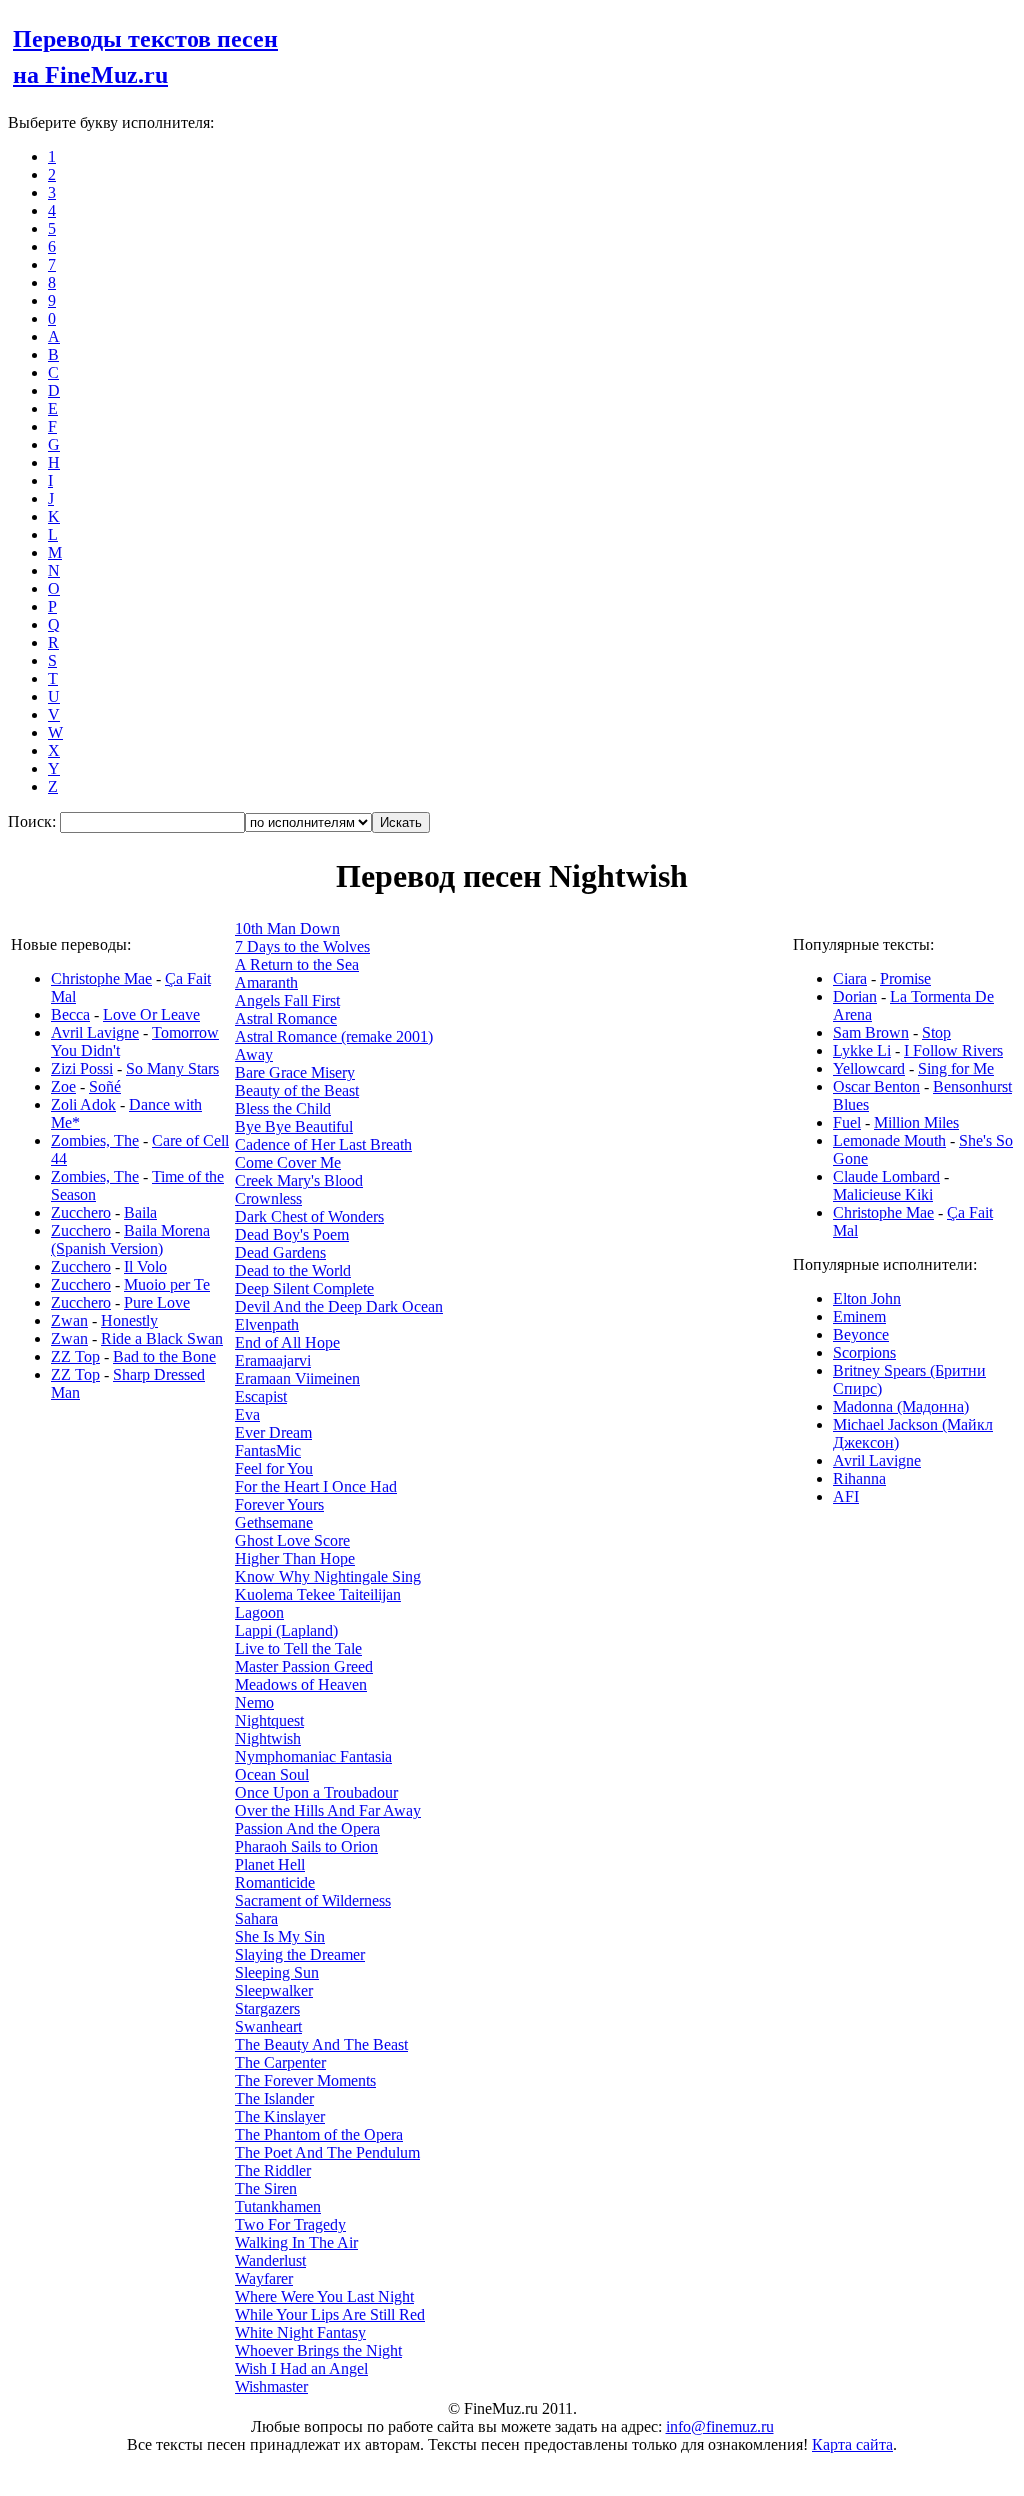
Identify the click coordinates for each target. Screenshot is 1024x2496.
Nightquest (269, 1720)
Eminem (859, 1316)
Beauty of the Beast (297, 1090)
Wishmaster (271, 2386)
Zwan (69, 1320)
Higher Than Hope (295, 1558)
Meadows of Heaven (301, 1684)
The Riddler (273, 2170)
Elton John (867, 1298)
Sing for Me (956, 1068)
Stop (936, 1032)
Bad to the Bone (164, 1356)
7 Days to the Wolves (302, 946)
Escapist (261, 1396)
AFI (846, 1496)
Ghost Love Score (292, 1540)
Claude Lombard (886, 1176)
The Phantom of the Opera (319, 2134)
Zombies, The (95, 1140)
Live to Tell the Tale (298, 1648)
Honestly (129, 1320)
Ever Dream (273, 1432)
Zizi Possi (82, 1068)
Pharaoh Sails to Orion (306, 1846)
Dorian (855, 996)
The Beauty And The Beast (321, 2044)
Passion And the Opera (307, 1828)
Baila (140, 1212)
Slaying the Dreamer (300, 1954)
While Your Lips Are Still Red (330, 2314)
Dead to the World (293, 1270)
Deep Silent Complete (304, 1288)
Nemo (254, 1702)
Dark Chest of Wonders (309, 1216)
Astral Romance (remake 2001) (334, 1036)
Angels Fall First (287, 1000)
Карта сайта (852, 2444)
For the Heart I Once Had (316, 1486)
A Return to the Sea (297, 964)
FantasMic (268, 1450)
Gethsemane (274, 1522)
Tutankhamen (278, 2206)
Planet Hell (270, 1864)
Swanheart (268, 2026)
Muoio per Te (167, 1284)
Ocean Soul (272, 1774)
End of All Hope (287, 1342)
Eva (247, 1414)
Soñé (105, 1086)
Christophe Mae (101, 978)
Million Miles (916, 1122)
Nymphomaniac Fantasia (313, 1756)
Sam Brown (871, 1032)
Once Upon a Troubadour (316, 1792)
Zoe (63, 1086)
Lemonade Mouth (889, 1140)
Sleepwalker (274, 1990)
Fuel (847, 1122)
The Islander (274, 2098)
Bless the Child (283, 1108)
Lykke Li (862, 1050)
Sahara (256, 1918)
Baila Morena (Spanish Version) (130, 1239)
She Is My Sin (280, 1936)
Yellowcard (869, 1068)
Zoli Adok (83, 1104)
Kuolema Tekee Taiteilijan (318, 1594)
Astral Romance (286, 1018)
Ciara (850, 978)
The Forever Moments (305, 2080)
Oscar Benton (876, 1086)
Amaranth (266, 982)
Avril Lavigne (95, 1032)
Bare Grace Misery (295, 1072)
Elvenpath (267, 1324)
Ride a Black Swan (162, 1338)
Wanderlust (270, 2260)
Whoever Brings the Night (318, 2350)
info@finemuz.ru (720, 2426)
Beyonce (861, 1334)
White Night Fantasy (300, 2332)
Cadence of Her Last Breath (323, 1144)
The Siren (266, 2188)
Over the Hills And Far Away (328, 1810)
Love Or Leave (151, 1014)
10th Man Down (287, 928)
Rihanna (859, 1478)
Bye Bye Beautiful (294, 1126)
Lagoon (259, 1612)
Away (254, 1054)
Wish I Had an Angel (301, 2368)
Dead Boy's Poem (292, 1234)
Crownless (268, 1198)
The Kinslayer (280, 2116)
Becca (70, 1014)
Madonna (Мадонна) (901, 1406)
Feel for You (274, 1468)
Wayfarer (264, 2278)
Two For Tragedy (290, 2224)
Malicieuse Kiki (883, 1194)
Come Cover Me (288, 1162)
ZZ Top (75, 1356)
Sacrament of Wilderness (313, 1900)
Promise (905, 978)
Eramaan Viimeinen (297, 1378)
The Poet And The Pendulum (327, 2152)
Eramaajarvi (273, 1360)
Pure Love (157, 1302)
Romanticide (275, 1882)
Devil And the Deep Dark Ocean (339, 1306)
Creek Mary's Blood (299, 1180)
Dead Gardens (280, 1252)
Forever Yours (279, 1504)
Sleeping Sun (277, 1972)
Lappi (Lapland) (286, 1630)
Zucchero (81, 1212)
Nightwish (268, 1738)
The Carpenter (280, 2062)
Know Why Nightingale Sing (328, 1576)
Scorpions (864, 1352)
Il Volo (145, 1266)
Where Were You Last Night (324, 2296)
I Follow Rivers (953, 1050)
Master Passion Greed (304, 1666)
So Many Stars (172, 1068)
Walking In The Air (296, 2242)
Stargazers (267, 2008)
